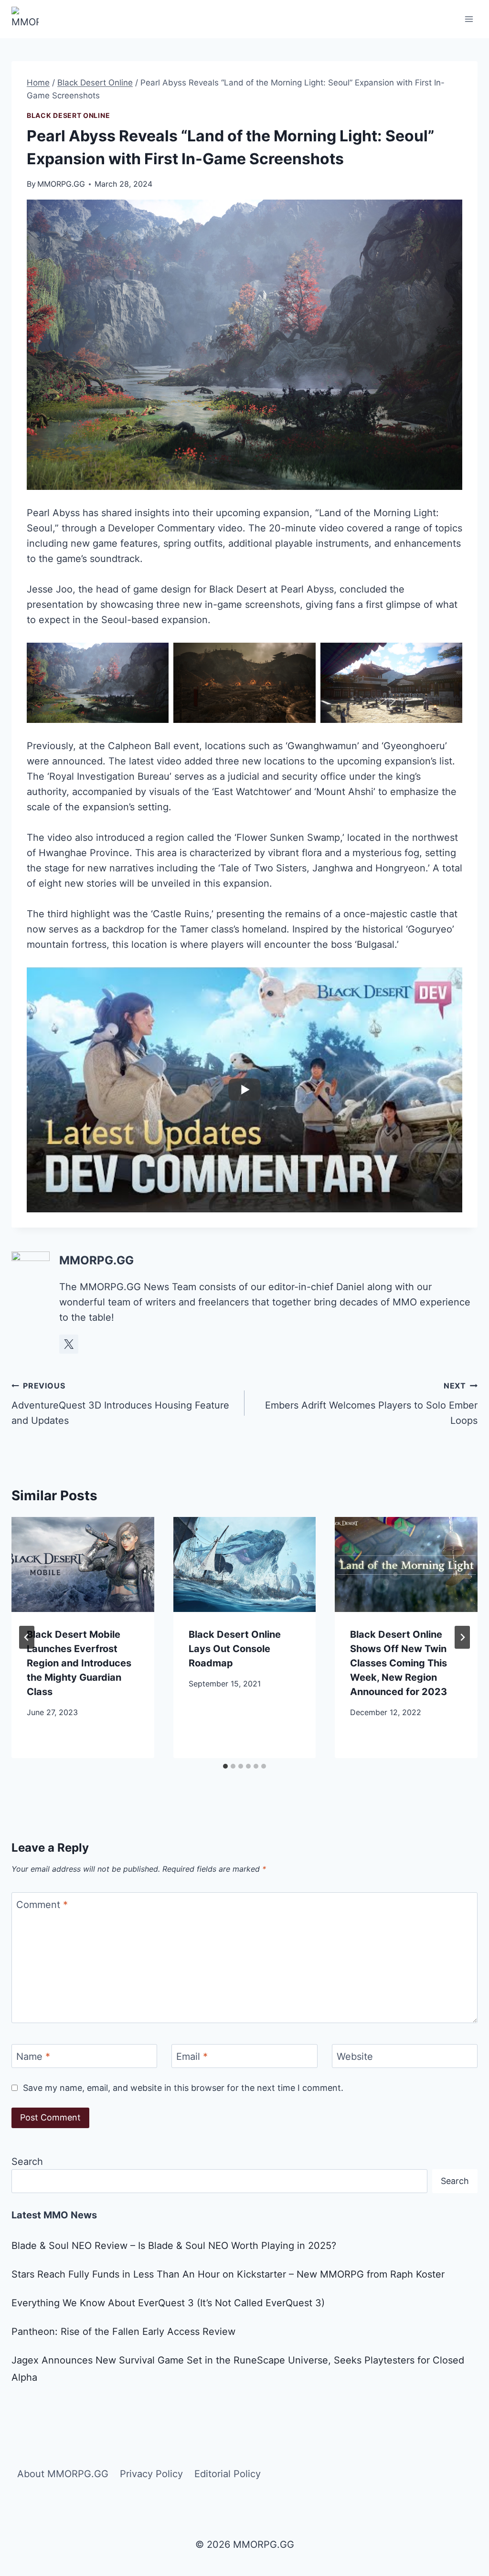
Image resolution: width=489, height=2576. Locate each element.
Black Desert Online (68, 115)
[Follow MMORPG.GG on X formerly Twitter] (69, 1344)
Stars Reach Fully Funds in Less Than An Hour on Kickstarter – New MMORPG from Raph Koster (228, 2274)
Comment (42, 1905)
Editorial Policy (228, 2474)
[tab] (225, 1766)
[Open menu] (469, 19)
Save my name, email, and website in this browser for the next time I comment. (183, 2088)
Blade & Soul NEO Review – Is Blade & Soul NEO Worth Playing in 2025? (174, 2246)
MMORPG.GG (61, 184)
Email (192, 2057)
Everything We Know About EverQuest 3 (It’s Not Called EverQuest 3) (168, 2303)
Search (27, 2162)
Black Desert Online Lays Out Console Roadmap (235, 1649)
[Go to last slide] (27, 1637)
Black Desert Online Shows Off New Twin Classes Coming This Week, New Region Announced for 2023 (399, 1663)
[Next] (462, 1637)
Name (33, 2057)
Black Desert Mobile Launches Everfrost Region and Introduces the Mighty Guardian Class (79, 1663)
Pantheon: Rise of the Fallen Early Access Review (123, 2332)
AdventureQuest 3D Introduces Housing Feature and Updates (120, 1404)
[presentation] (83, 1564)
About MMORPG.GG (63, 2474)
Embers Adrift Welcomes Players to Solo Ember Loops (371, 1404)
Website (355, 2057)
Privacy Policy (151, 2474)
